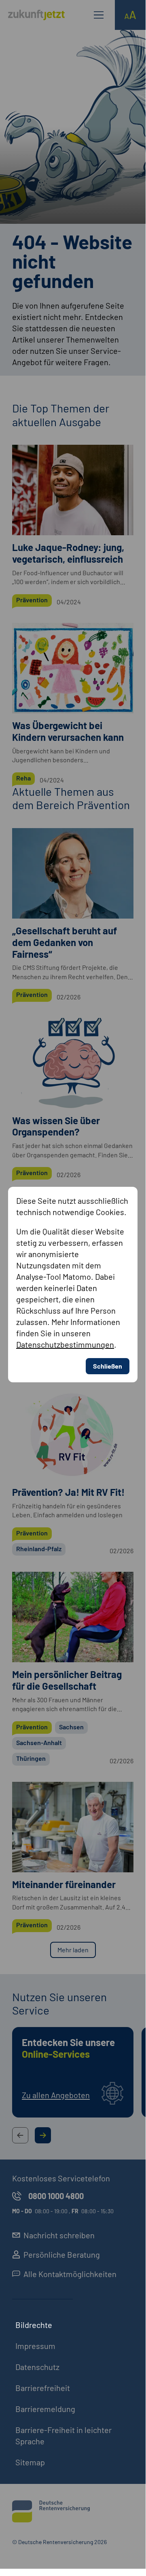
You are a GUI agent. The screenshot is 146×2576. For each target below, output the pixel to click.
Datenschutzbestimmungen (65, 1344)
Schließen (108, 1366)
